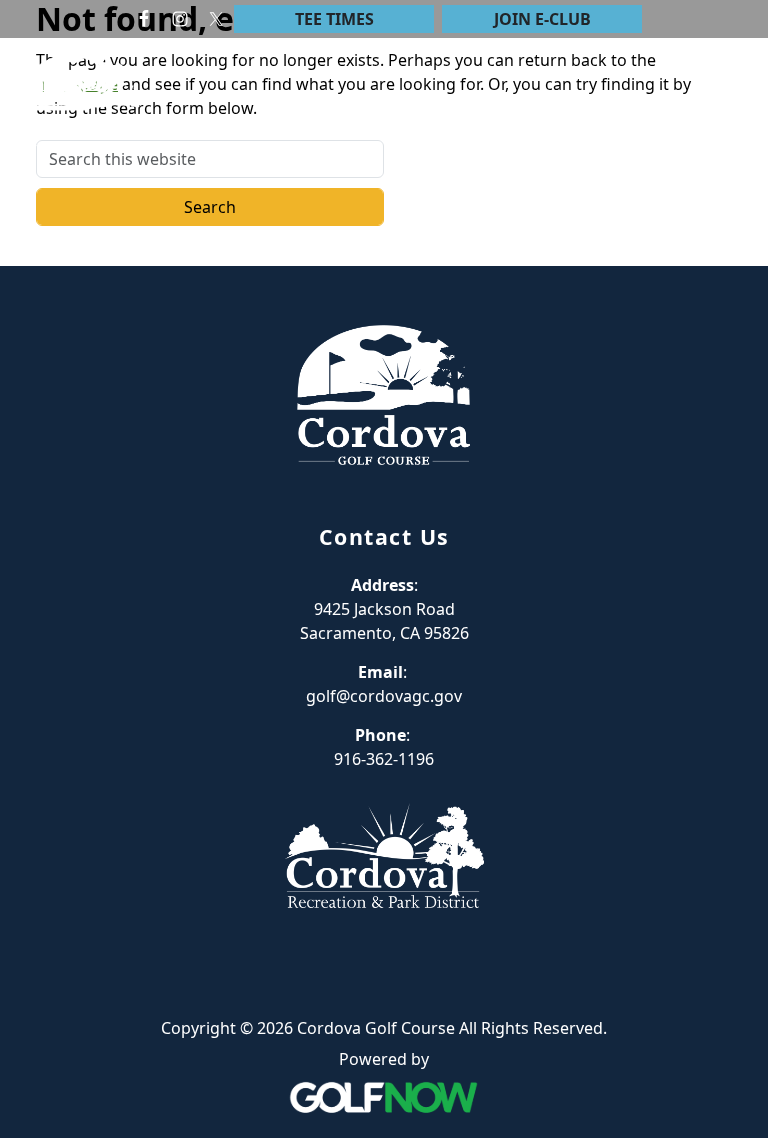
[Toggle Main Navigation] (728, 101)
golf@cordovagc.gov (384, 696)
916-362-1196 (384, 759)
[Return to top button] (729, 228)
